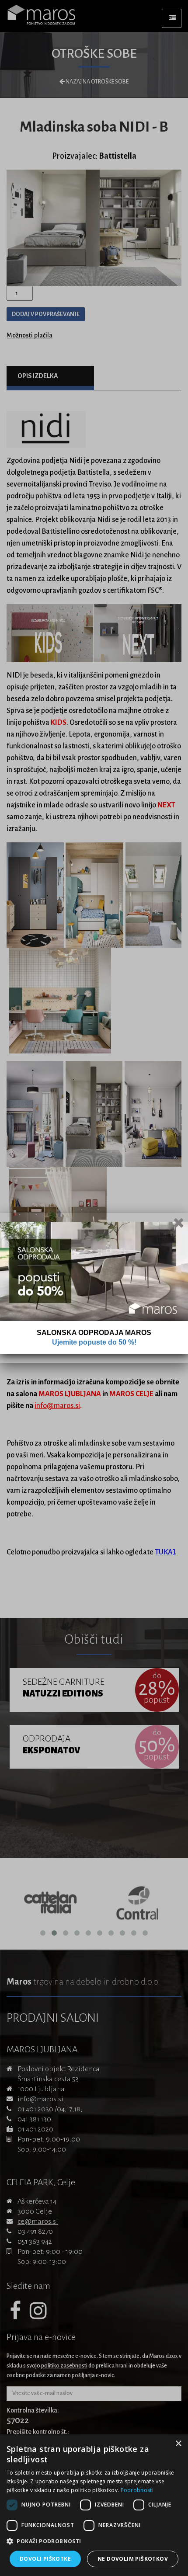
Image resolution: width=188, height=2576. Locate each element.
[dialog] (94, 2505)
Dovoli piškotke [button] (45, 2559)
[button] (94, 2541)
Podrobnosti (137, 2490)
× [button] (178, 2444)
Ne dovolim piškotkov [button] (133, 2559)
